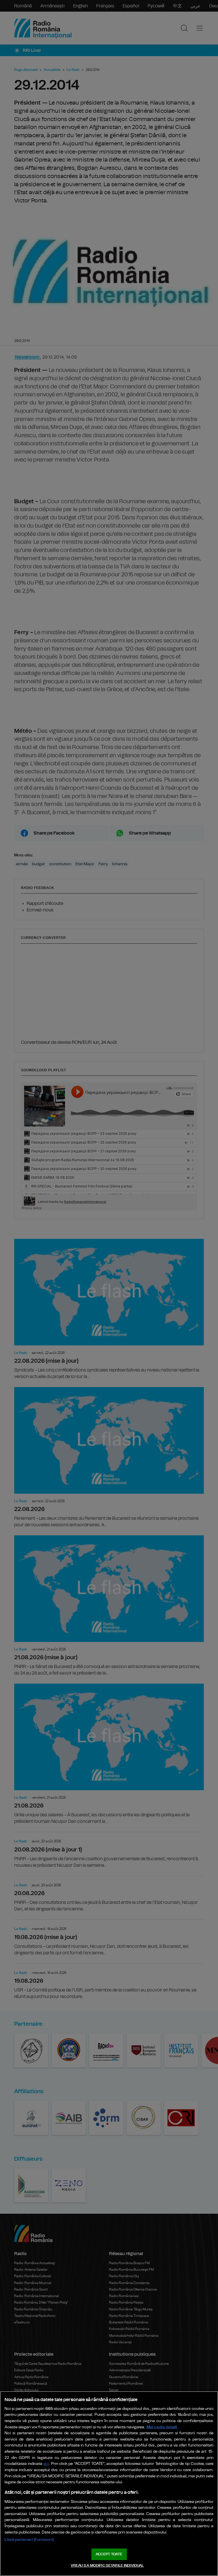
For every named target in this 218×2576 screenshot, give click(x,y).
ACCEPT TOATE (109, 2554)
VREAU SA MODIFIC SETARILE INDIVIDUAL (107, 2566)
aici (46, 2464)
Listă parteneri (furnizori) (29, 2540)
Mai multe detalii (162, 2427)
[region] (109, 2484)
